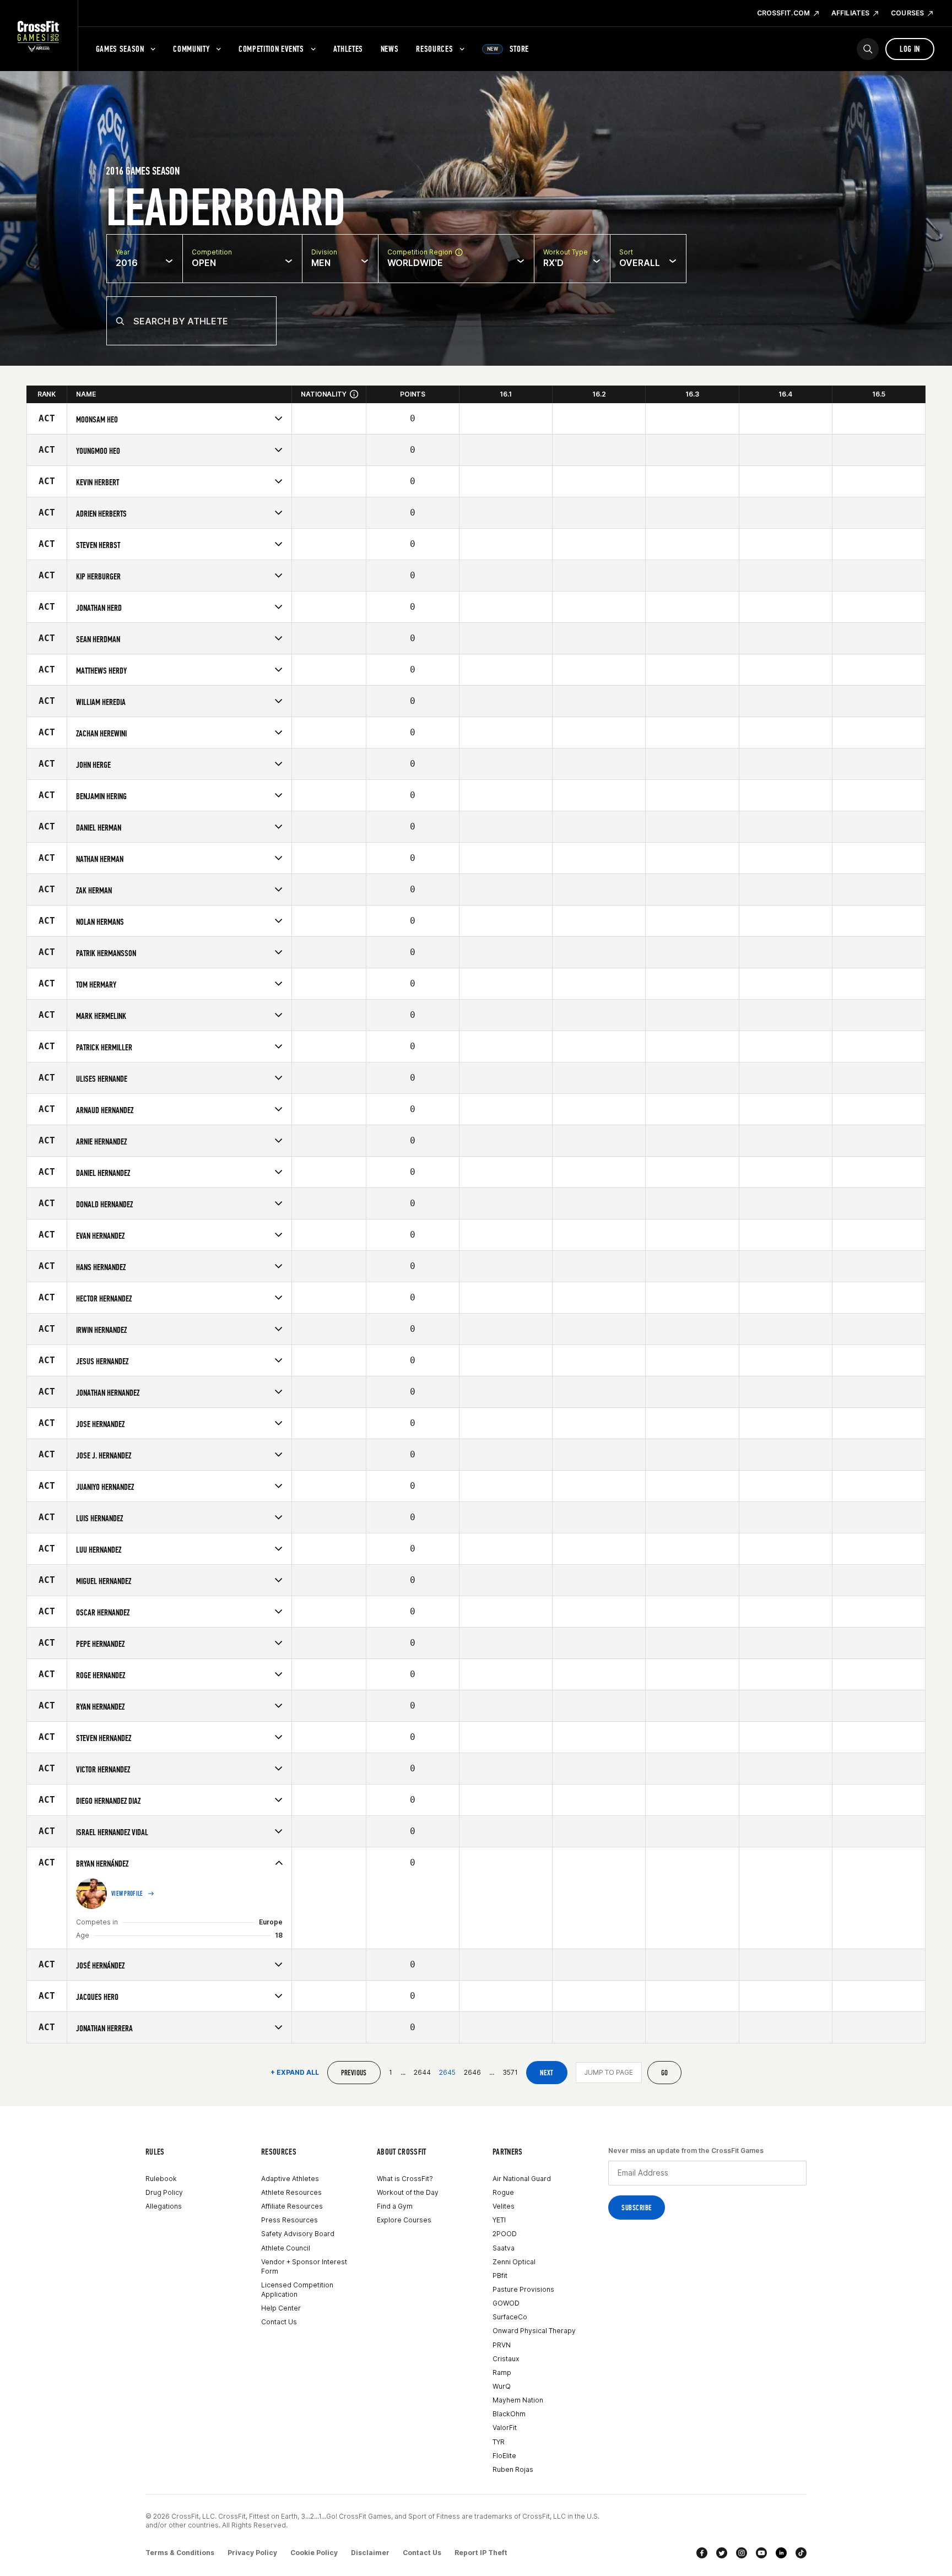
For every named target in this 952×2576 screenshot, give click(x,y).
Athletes (348, 49)
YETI (499, 2220)
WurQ (502, 2386)
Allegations (164, 2206)
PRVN (502, 2345)
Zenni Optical (514, 2262)
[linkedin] (781, 2553)
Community (191, 49)
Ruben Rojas (513, 2469)
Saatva (504, 2248)
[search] (868, 49)
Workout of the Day (408, 2192)
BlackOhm (509, 2414)
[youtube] (761, 2553)
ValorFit (505, 2428)
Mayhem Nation (518, 2400)
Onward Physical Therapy (534, 2331)
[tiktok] (801, 2553)
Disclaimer (370, 2553)
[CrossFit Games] (39, 36)
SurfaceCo (510, 2317)
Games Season (120, 49)
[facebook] (702, 2553)
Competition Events (271, 49)
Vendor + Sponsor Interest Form (304, 2266)
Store (508, 49)
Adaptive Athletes (290, 2179)
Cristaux (506, 2359)
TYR (499, 2442)
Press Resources (290, 2220)
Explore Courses (404, 2220)
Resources (434, 49)
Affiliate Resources (292, 2206)
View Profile (127, 1894)
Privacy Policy (252, 2553)
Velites (504, 2206)
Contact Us (279, 2322)
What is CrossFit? (405, 2179)
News (390, 49)
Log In (910, 49)
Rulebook (161, 2179)
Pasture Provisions (523, 2289)
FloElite (504, 2456)
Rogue (503, 2192)
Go (665, 2073)
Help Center (281, 2308)
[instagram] (742, 2553)
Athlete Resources (291, 2192)
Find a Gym (395, 2206)
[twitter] (722, 2553)
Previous (354, 2073)
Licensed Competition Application (297, 2290)
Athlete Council (286, 2248)
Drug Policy (164, 2192)
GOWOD (506, 2303)
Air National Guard (522, 2179)
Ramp (502, 2372)
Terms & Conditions (180, 2553)
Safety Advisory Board (298, 2234)
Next (547, 2073)
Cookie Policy (314, 2553)
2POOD (505, 2234)
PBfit (500, 2276)
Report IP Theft (481, 2553)
